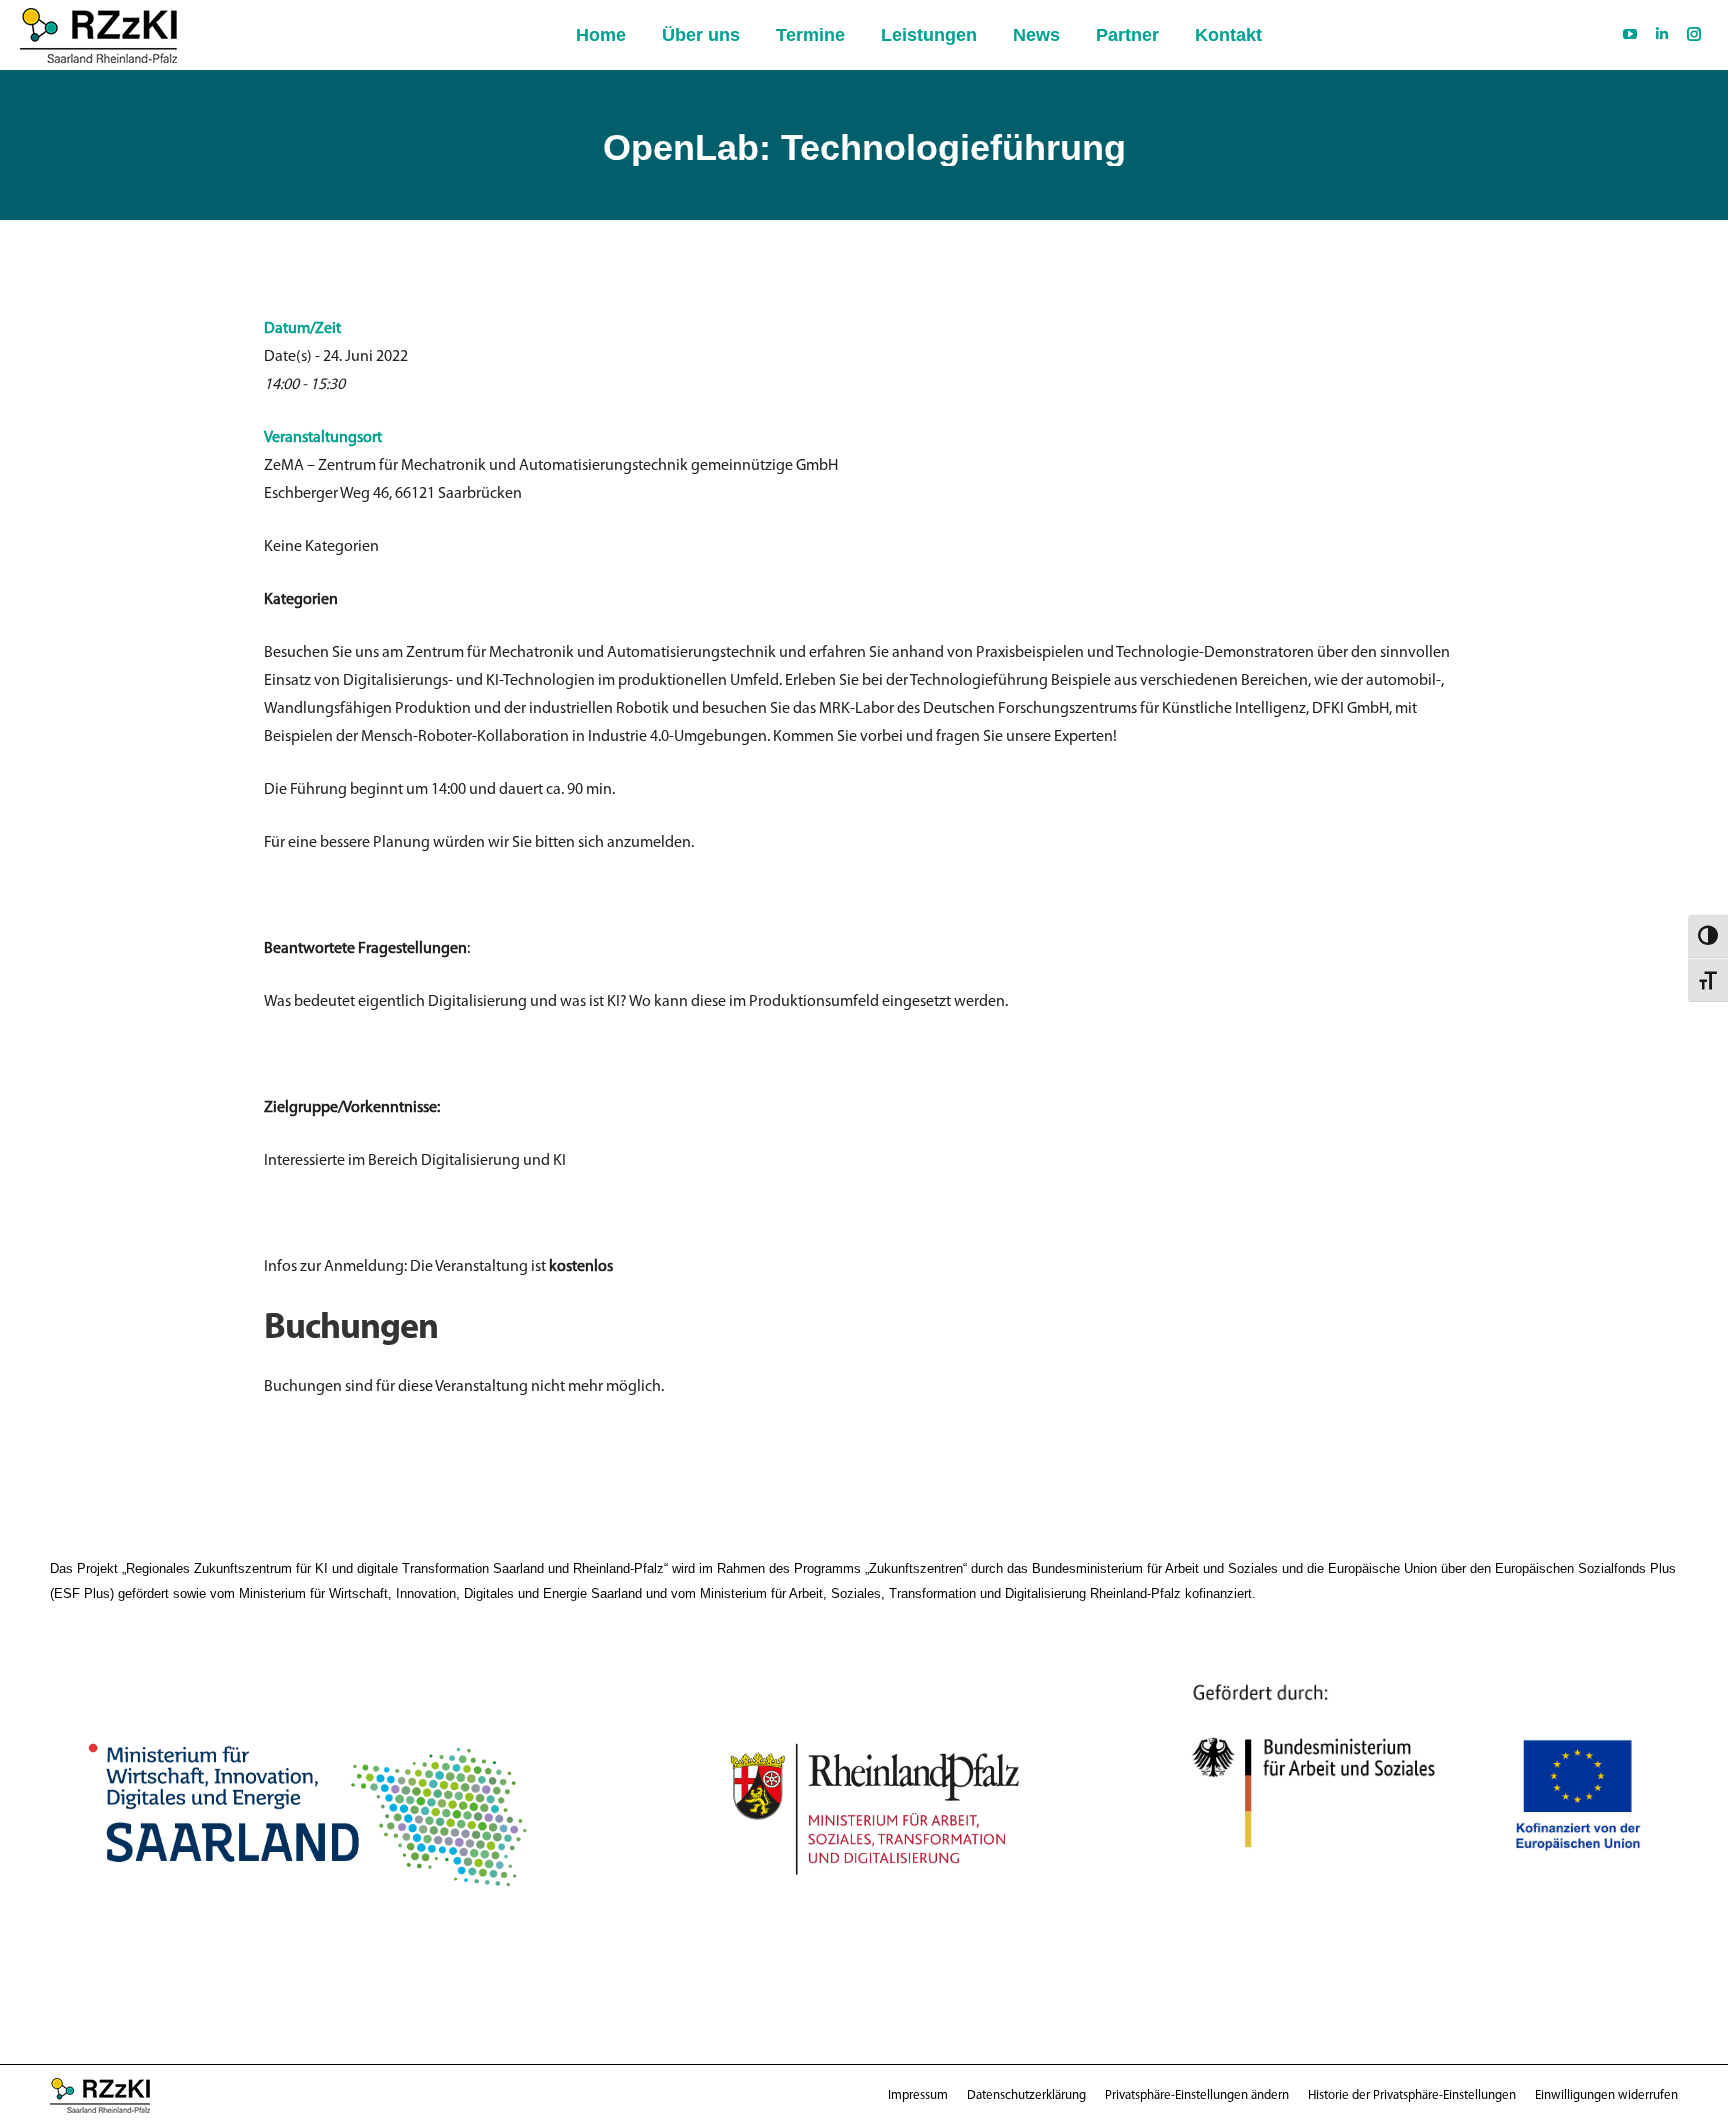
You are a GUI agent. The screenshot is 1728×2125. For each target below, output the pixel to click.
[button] (1197, 2095)
